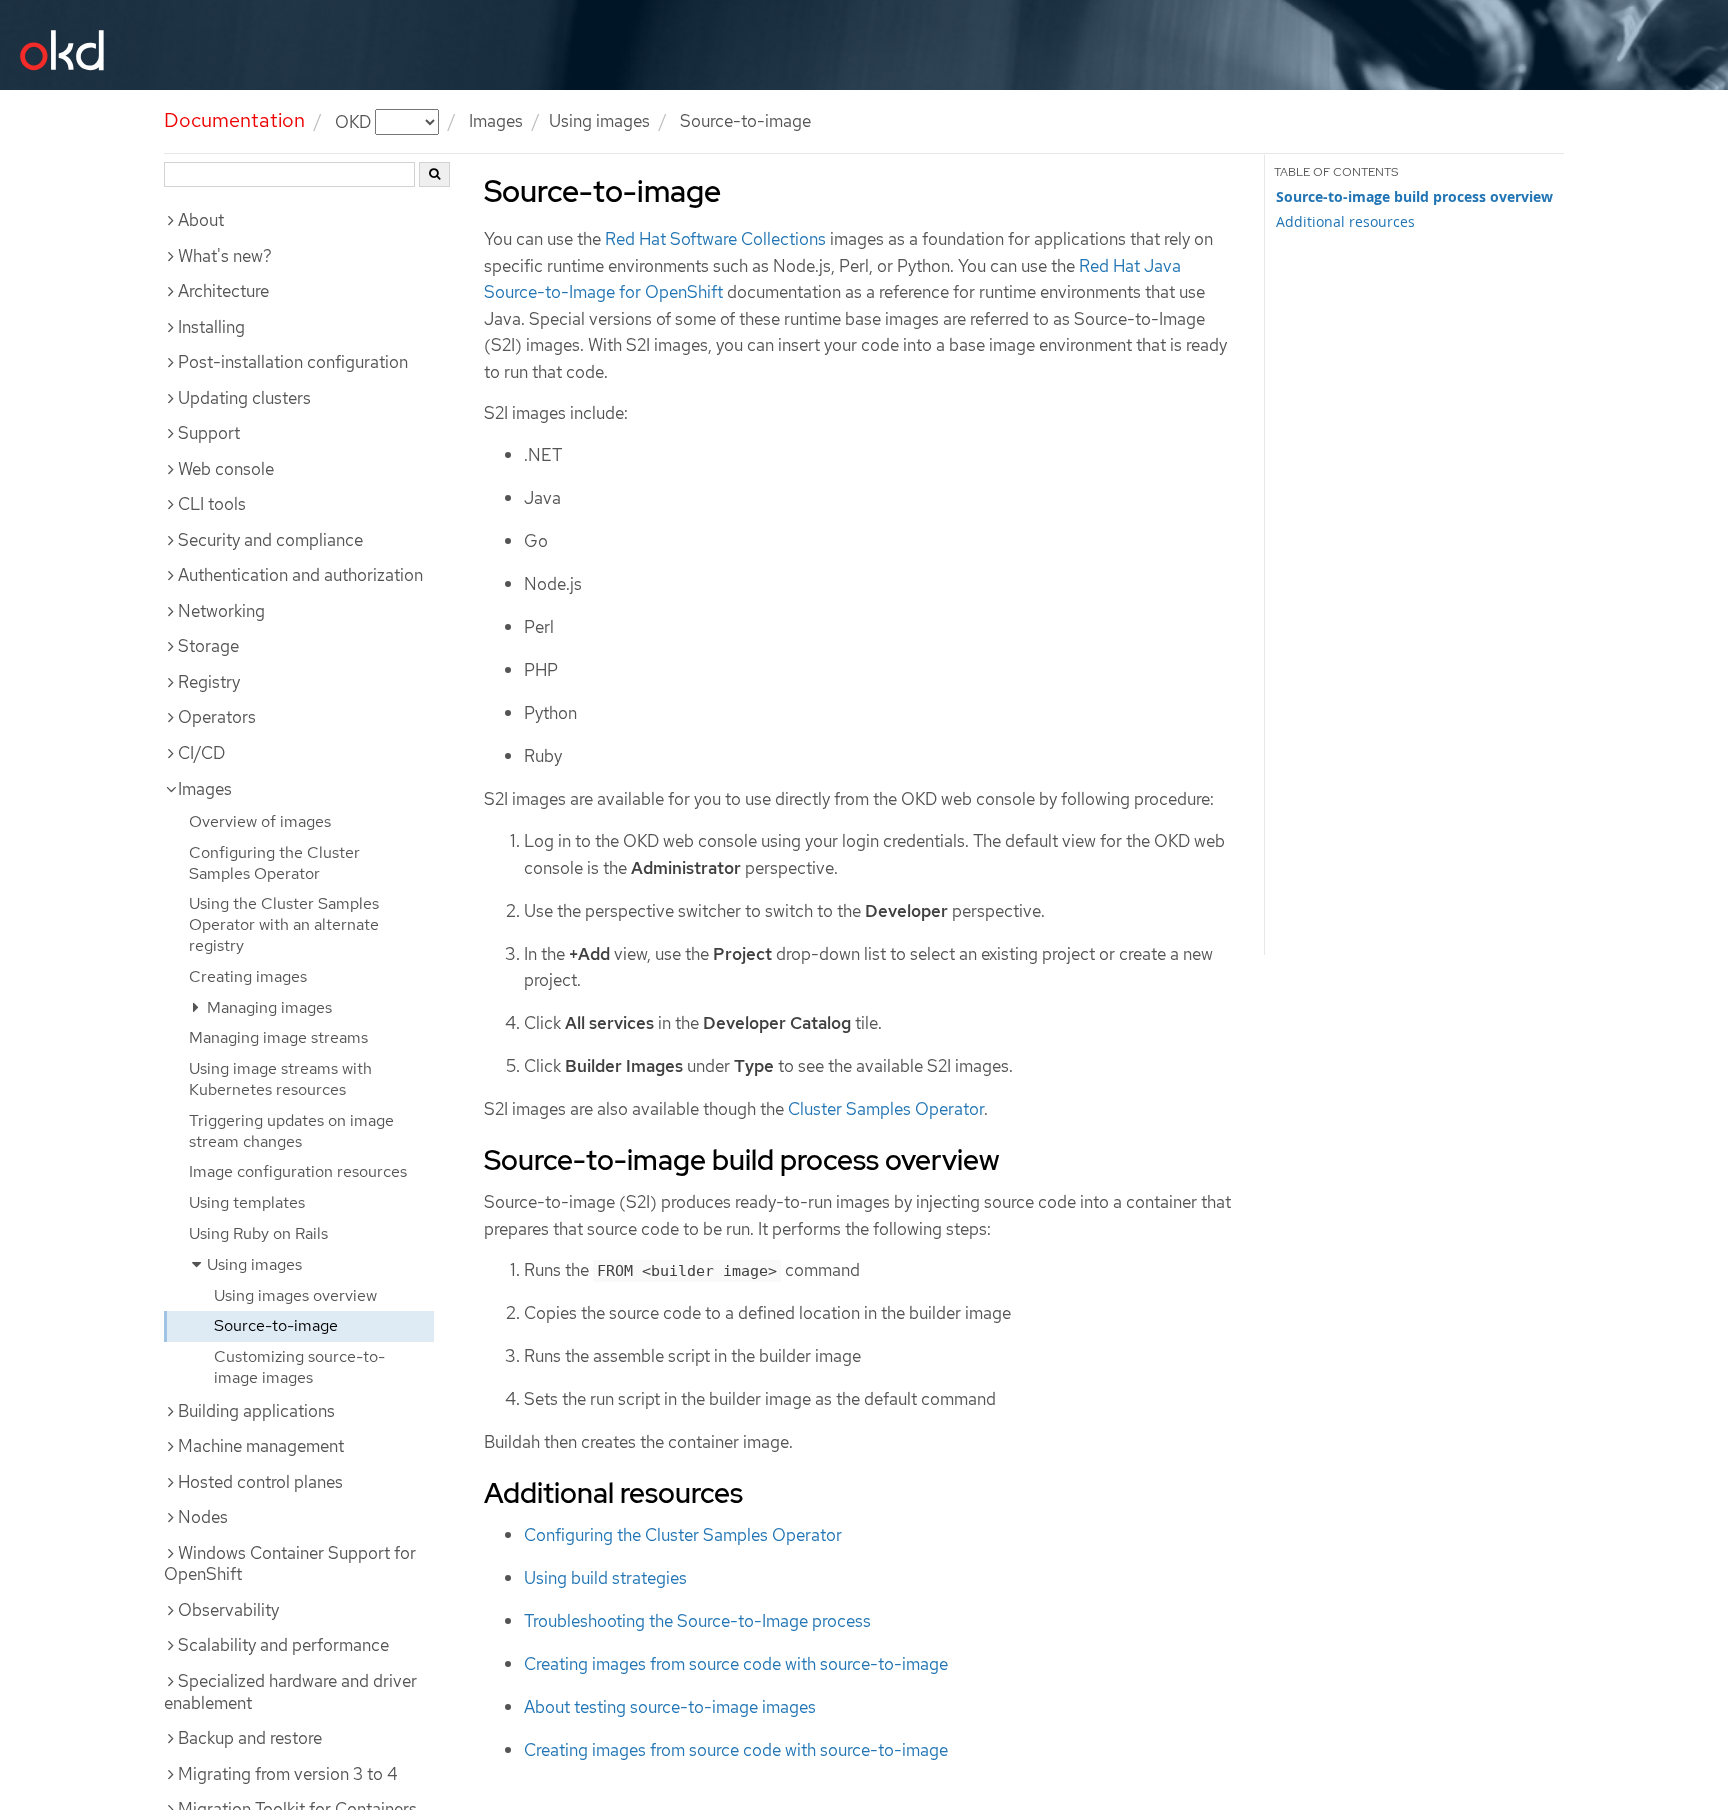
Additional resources (1345, 221)
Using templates (247, 1202)
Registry (209, 682)
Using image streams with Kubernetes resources (280, 1079)
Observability (228, 1610)
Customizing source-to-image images (299, 1367)
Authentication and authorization (300, 575)
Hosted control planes (260, 1482)
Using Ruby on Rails (258, 1233)
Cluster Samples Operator (886, 1109)
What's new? (225, 256)
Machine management (261, 1446)
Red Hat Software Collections (715, 239)
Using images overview (295, 1295)
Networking (221, 611)
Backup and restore (250, 1738)
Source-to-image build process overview (1414, 197)
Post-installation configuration (293, 362)
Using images (599, 121)
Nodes (203, 1517)
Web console (226, 469)
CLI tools (212, 504)
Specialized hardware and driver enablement (290, 1692)
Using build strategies (605, 1578)
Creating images (248, 976)
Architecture (223, 291)
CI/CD (201, 753)
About (201, 220)
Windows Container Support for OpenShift (290, 1564)
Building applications (256, 1411)
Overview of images (260, 821)
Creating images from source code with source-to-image (736, 1664)
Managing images (267, 1007)
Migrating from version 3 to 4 (288, 1774)
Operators (217, 717)
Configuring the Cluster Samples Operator (274, 863)
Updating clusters (244, 398)
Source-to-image (276, 1325)
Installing (211, 327)
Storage (208, 646)
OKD (355, 121)
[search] (434, 174)
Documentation (234, 120)
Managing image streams (278, 1037)
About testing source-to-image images (670, 1707)
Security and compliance (270, 540)
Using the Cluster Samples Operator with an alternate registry (284, 924)
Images (496, 121)
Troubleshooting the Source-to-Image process (697, 1621)
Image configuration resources (298, 1171)
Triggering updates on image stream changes (291, 1131)
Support (209, 433)
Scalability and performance (283, 1645)
